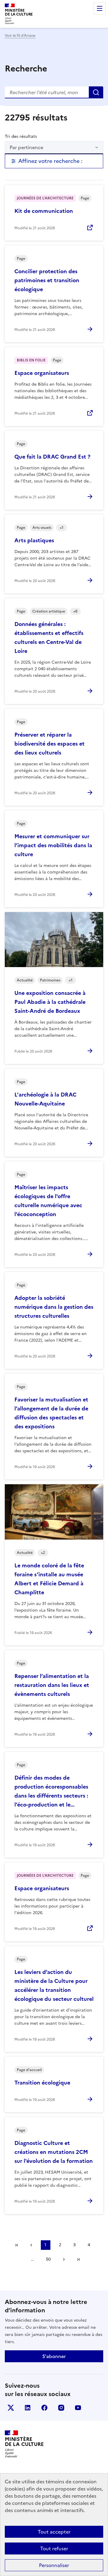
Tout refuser (54, 2548)
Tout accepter (54, 2532)
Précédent (31, 2245)
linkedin (28, 2408)
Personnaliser (54, 2565)
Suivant (64, 2259)
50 (48, 2259)
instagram (61, 2408)
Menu (100, 8)
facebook (44, 2408)
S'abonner (54, 2356)
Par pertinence (26, 147)
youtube (78, 2408)
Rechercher (96, 92)
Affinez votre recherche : (50, 161)
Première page (17, 2245)
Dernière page (78, 2259)
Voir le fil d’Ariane (20, 36)
